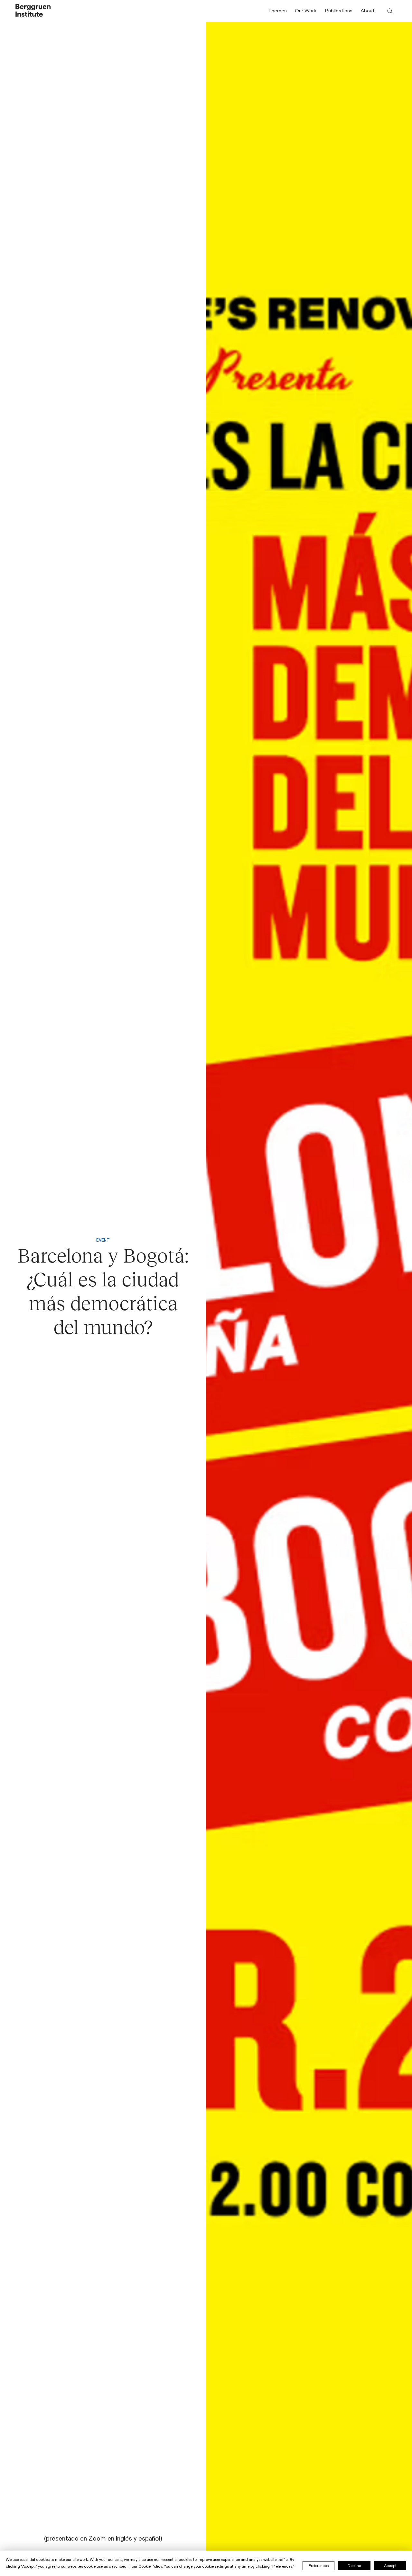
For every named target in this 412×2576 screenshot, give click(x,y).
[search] (390, 11)
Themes (277, 11)
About (368, 11)
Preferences (319, 2566)
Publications (339, 11)
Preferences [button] (282, 2566)
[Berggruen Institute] (33, 11)
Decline (354, 2566)
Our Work (306, 11)
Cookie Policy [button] (150, 2566)
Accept (390, 2566)
